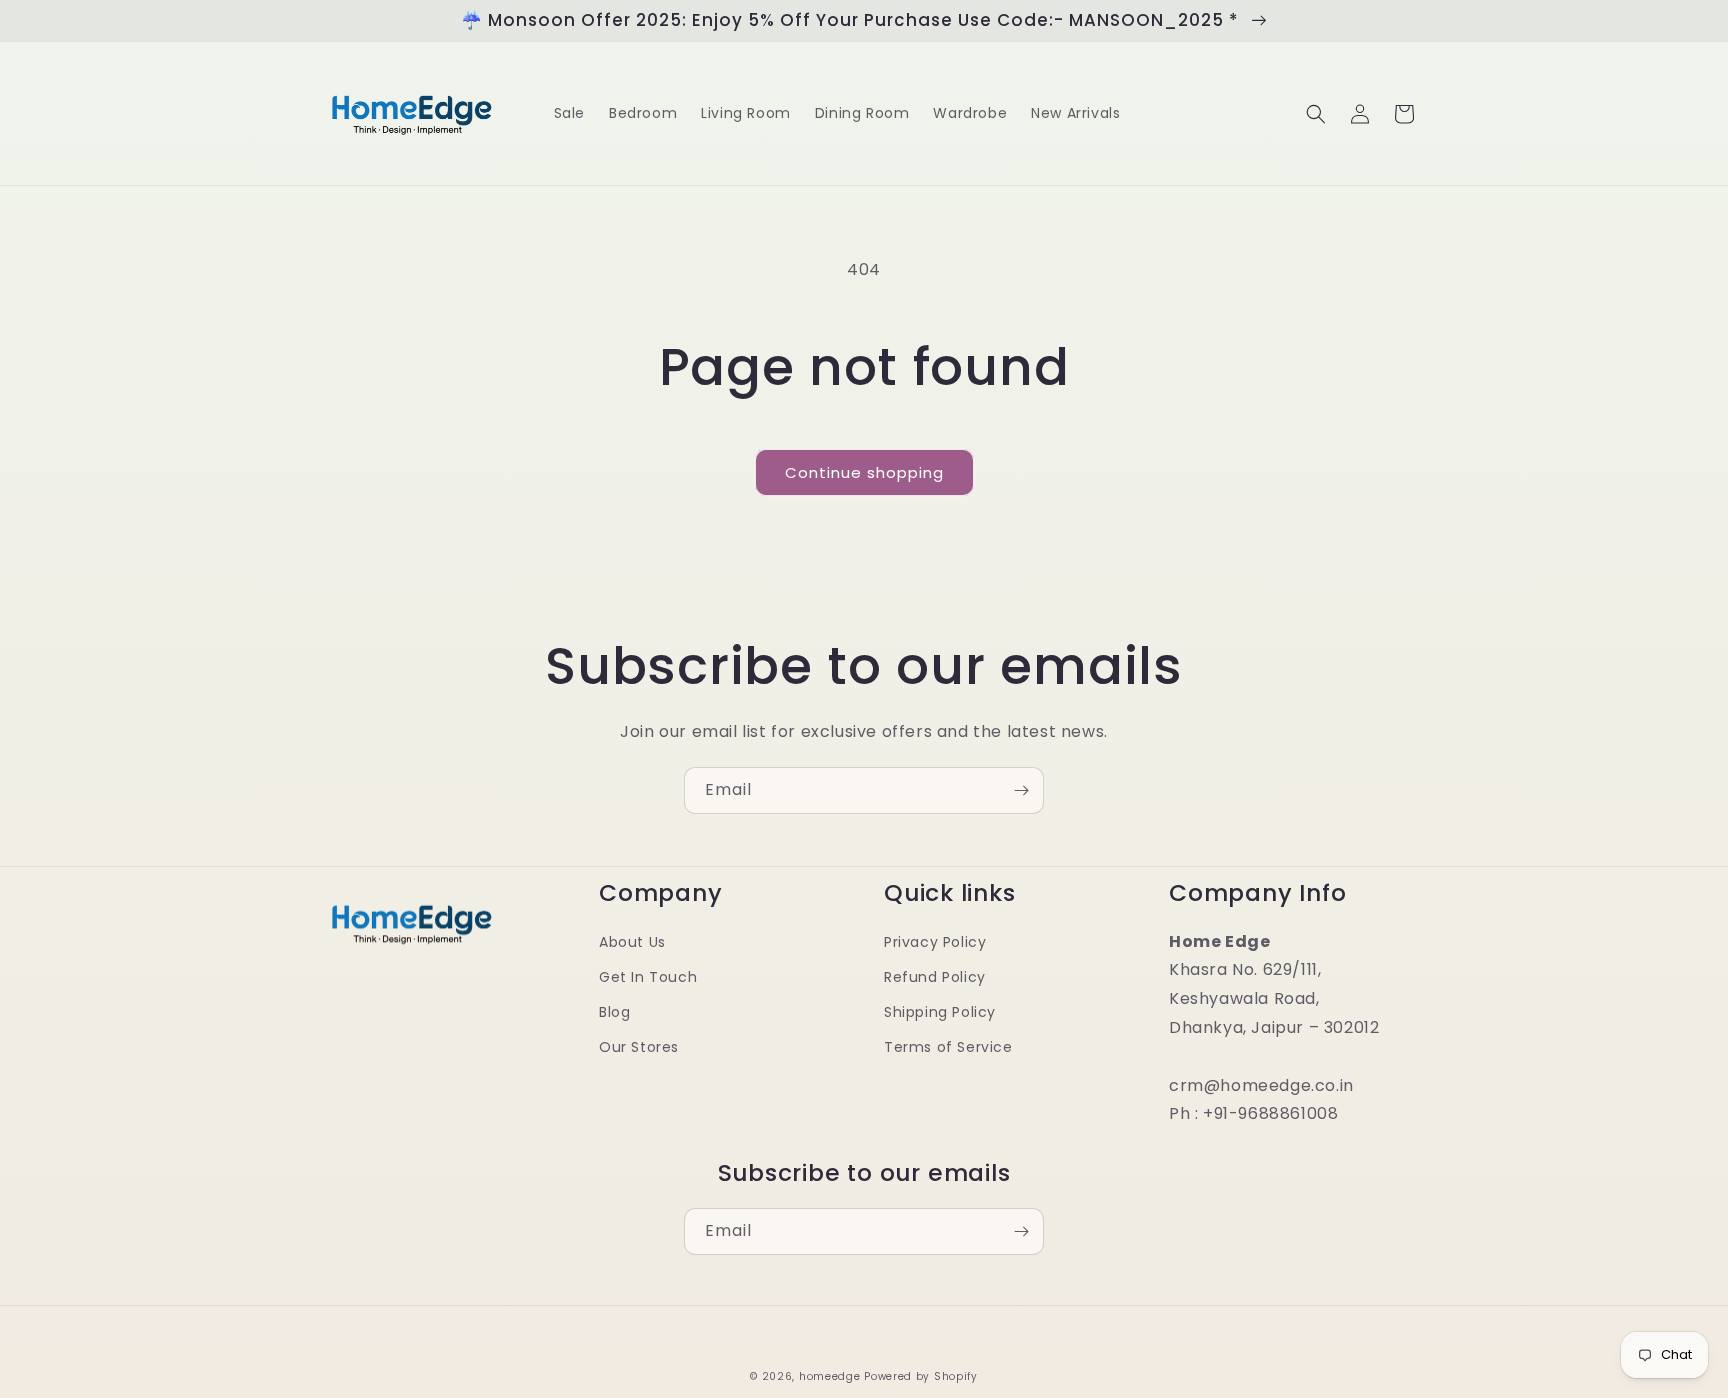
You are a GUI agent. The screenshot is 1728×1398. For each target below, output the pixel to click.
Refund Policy (935, 977)
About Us (632, 942)
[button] (1316, 114)
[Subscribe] (1021, 790)
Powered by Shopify (921, 1376)
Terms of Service (948, 1047)
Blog (614, 1012)
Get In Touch (648, 977)
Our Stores (639, 1047)
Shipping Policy (940, 1012)
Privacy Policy (935, 942)
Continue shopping (864, 472)
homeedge (830, 1376)
